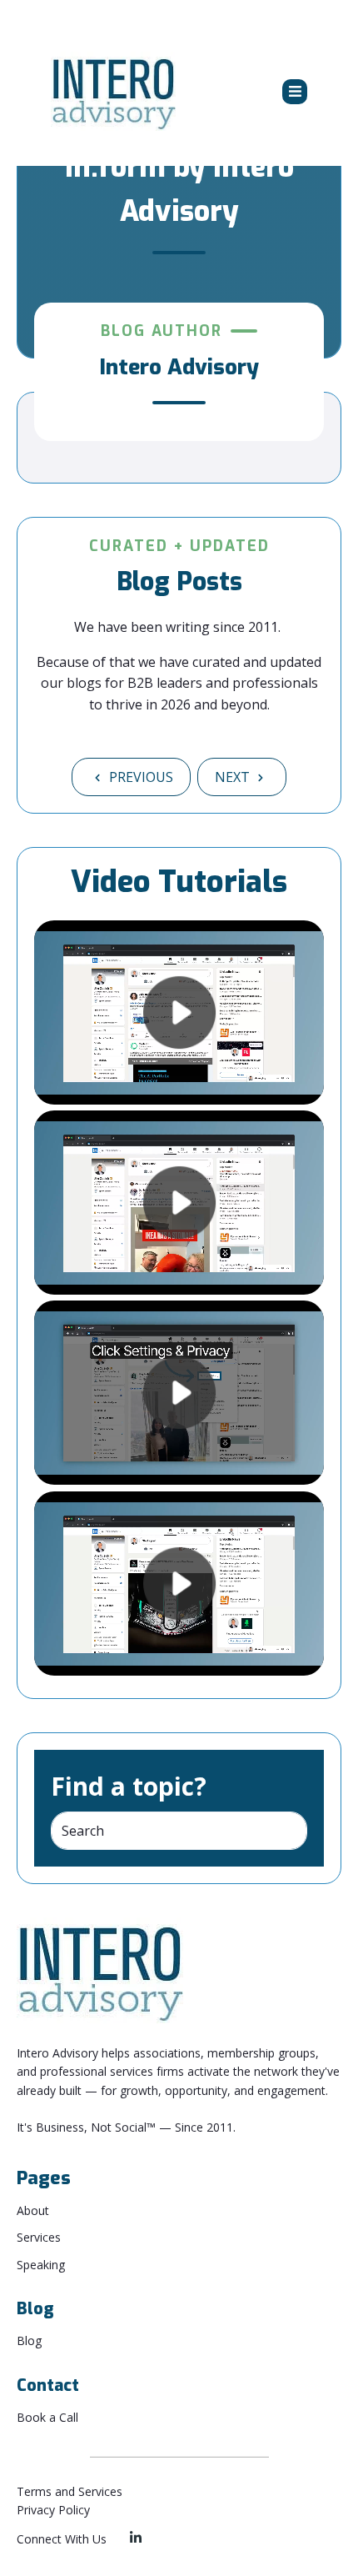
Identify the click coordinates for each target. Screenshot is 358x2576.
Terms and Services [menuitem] (70, 2491)
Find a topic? (129, 1786)
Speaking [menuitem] (41, 2265)
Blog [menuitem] (29, 2340)
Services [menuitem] (39, 2237)
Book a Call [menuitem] (47, 2417)
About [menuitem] (33, 2210)
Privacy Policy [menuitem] (53, 2510)
